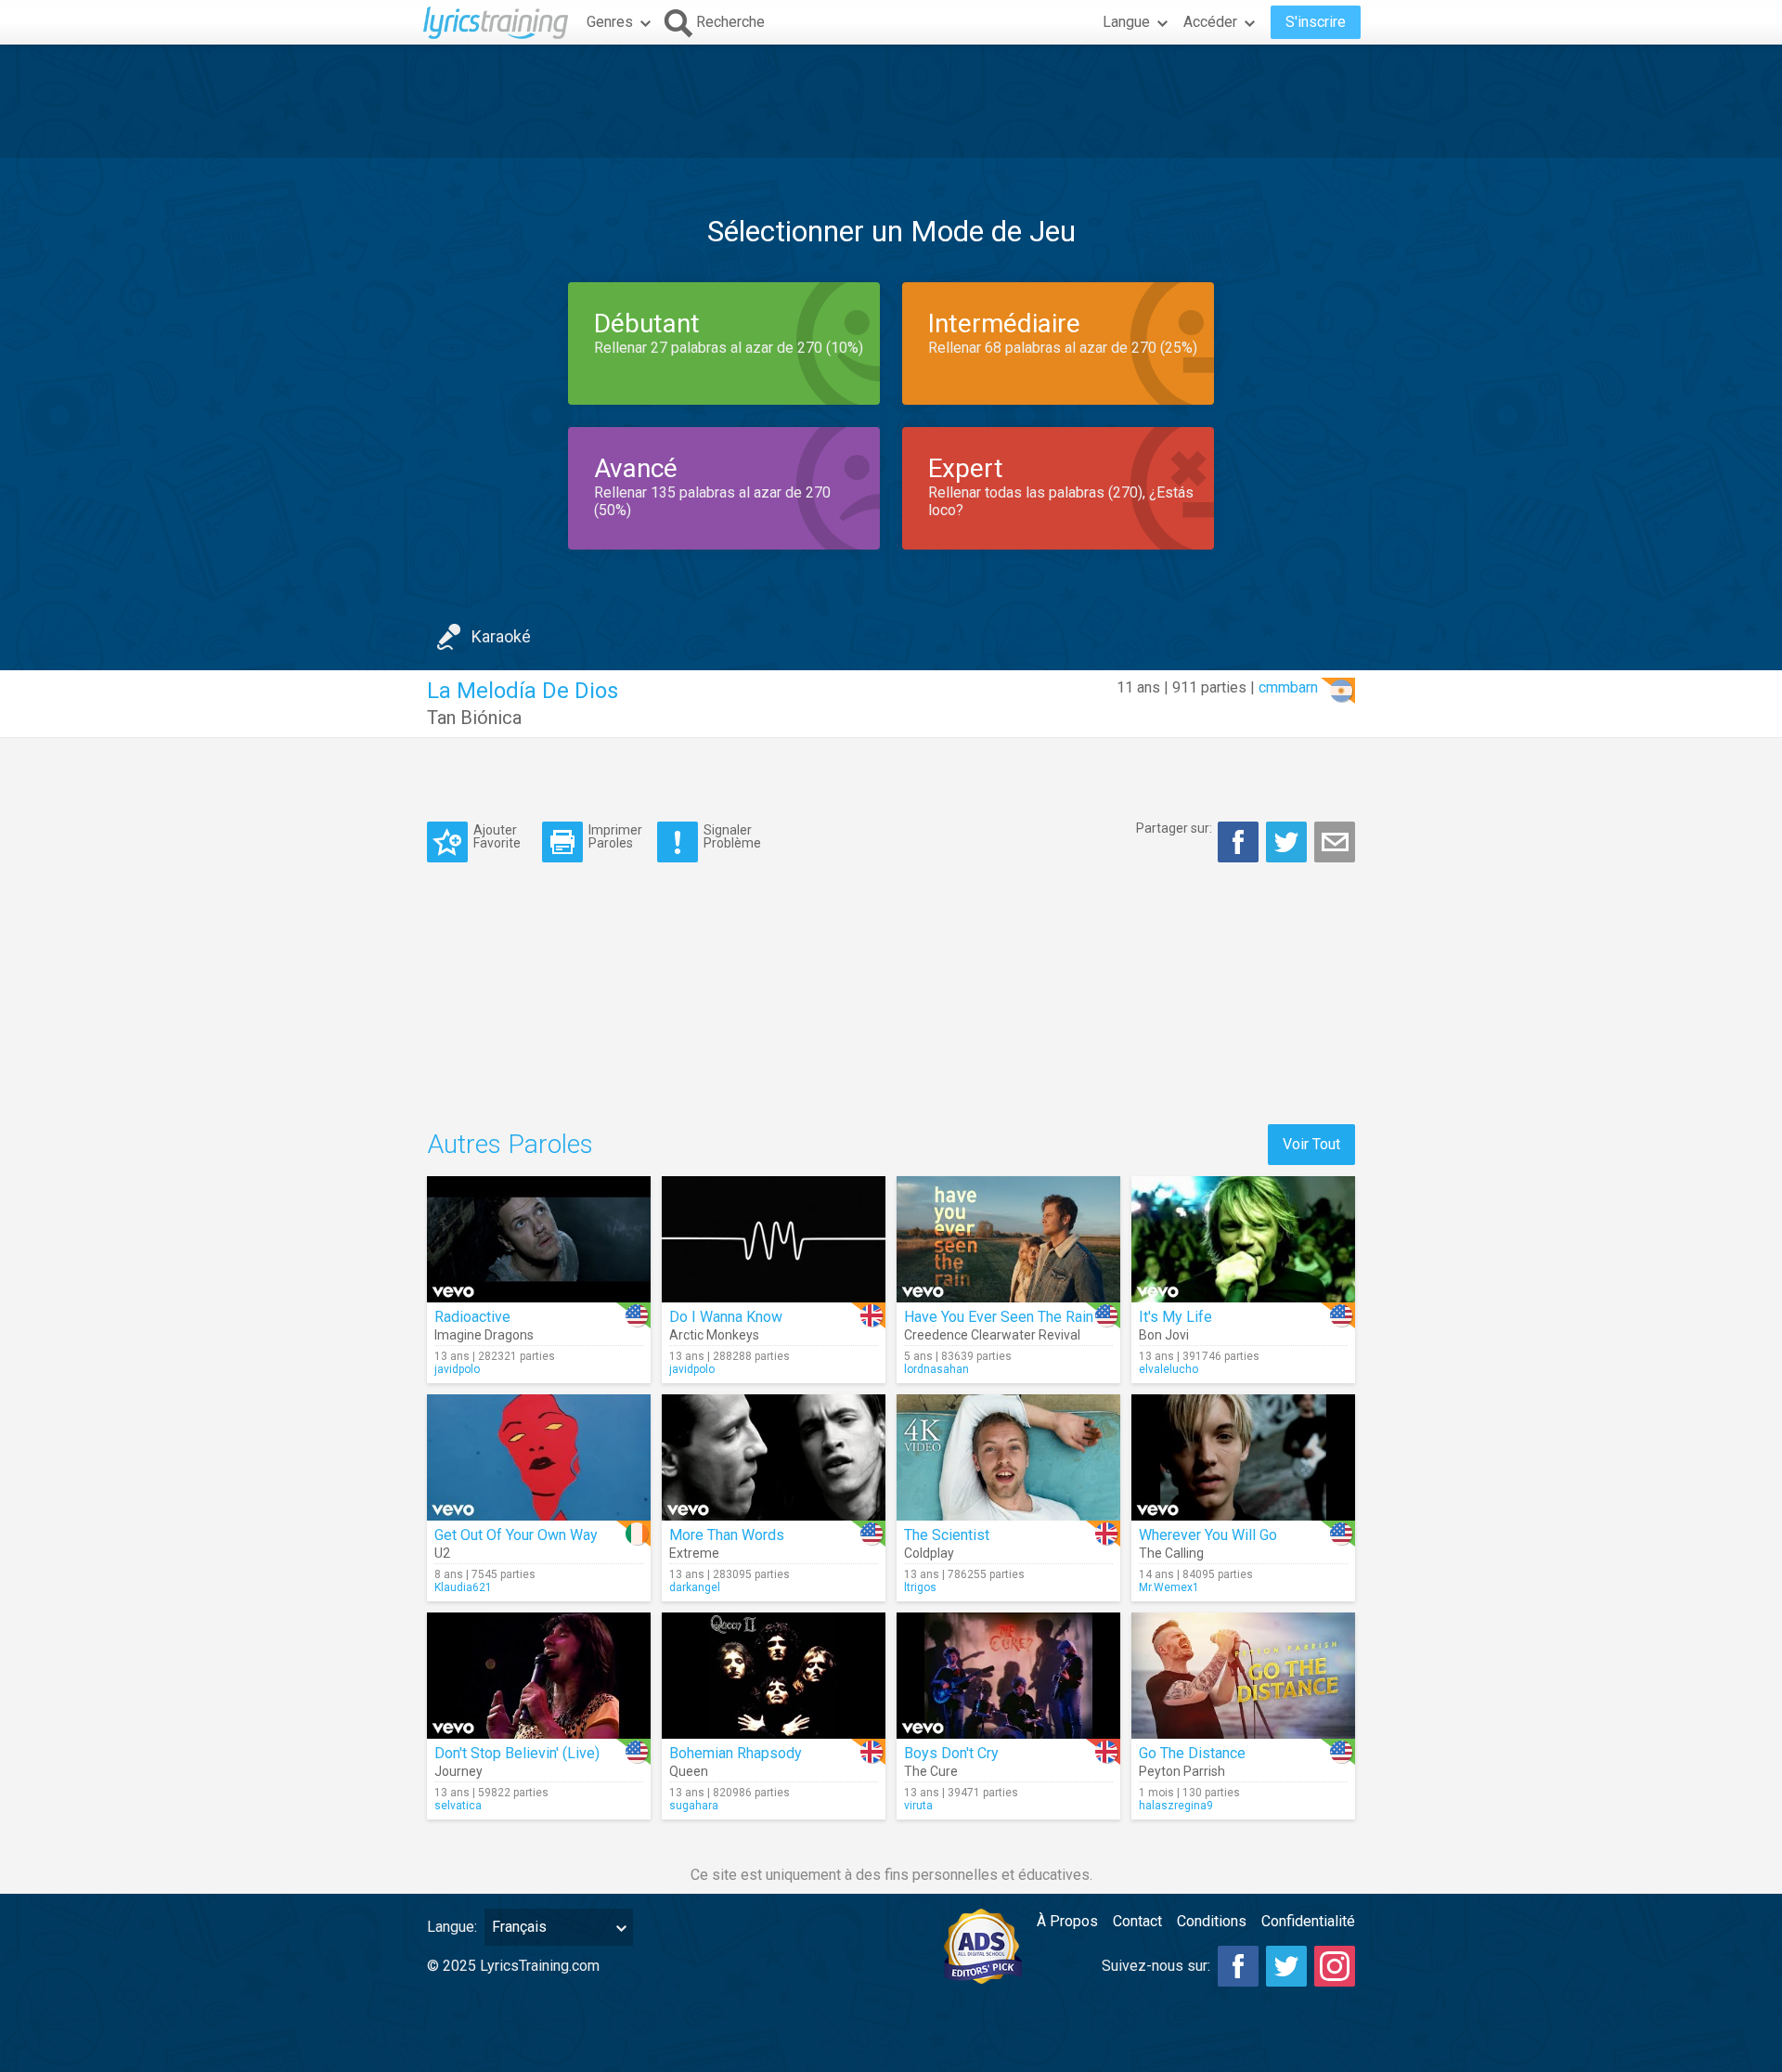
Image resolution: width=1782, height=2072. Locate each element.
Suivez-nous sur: (1156, 1966)
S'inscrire (1316, 22)
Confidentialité (1308, 1921)
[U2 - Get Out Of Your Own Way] (539, 1457)
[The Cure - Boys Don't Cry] (1008, 1676)
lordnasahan (936, 1369)
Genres (610, 22)
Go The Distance (1192, 1753)
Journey (458, 1771)
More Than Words (727, 1535)
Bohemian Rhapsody (736, 1753)
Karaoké (501, 636)
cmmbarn (1288, 687)
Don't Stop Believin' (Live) (517, 1753)
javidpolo (457, 1369)
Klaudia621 (463, 1587)
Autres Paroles (510, 1144)
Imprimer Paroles (615, 836)
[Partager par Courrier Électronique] (1335, 842)
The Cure (931, 1771)
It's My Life (1175, 1317)
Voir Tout (1311, 1144)
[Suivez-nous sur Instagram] (1335, 1966)
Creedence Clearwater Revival (992, 1335)
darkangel (695, 1587)
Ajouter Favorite (497, 836)
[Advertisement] (891, 101)
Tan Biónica (474, 718)
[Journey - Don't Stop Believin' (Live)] (539, 1676)
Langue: (452, 1927)
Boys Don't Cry (951, 1753)
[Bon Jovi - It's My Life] (1243, 1239)
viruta (918, 1806)
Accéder (1210, 22)
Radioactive (472, 1317)
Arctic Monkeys (714, 1335)
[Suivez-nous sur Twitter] (1286, 1966)
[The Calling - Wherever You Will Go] (1243, 1457)
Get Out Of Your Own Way (516, 1535)
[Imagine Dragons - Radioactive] (539, 1239)
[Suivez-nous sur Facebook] (1238, 1966)
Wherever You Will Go (1208, 1535)
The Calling (1171, 1553)
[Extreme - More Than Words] (774, 1457)
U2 (442, 1553)
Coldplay (929, 1553)
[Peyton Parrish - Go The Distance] (1243, 1676)
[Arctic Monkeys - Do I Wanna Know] (774, 1239)
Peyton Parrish (1182, 1771)
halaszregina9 (1176, 1806)
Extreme (694, 1553)
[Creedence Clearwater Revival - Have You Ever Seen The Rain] (1008, 1239)
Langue (1126, 22)
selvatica (458, 1806)
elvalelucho (1169, 1369)
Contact (1137, 1921)
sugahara (694, 1806)
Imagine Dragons (484, 1335)
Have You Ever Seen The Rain (999, 1317)
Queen (689, 1771)
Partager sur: (1174, 828)
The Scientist (947, 1535)
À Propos (1067, 1921)
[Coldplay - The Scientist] (1008, 1457)
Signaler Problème (732, 836)
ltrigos (920, 1587)
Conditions (1212, 1921)
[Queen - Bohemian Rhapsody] (774, 1676)
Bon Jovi (1164, 1335)
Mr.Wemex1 (1169, 1587)
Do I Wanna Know (726, 1317)
